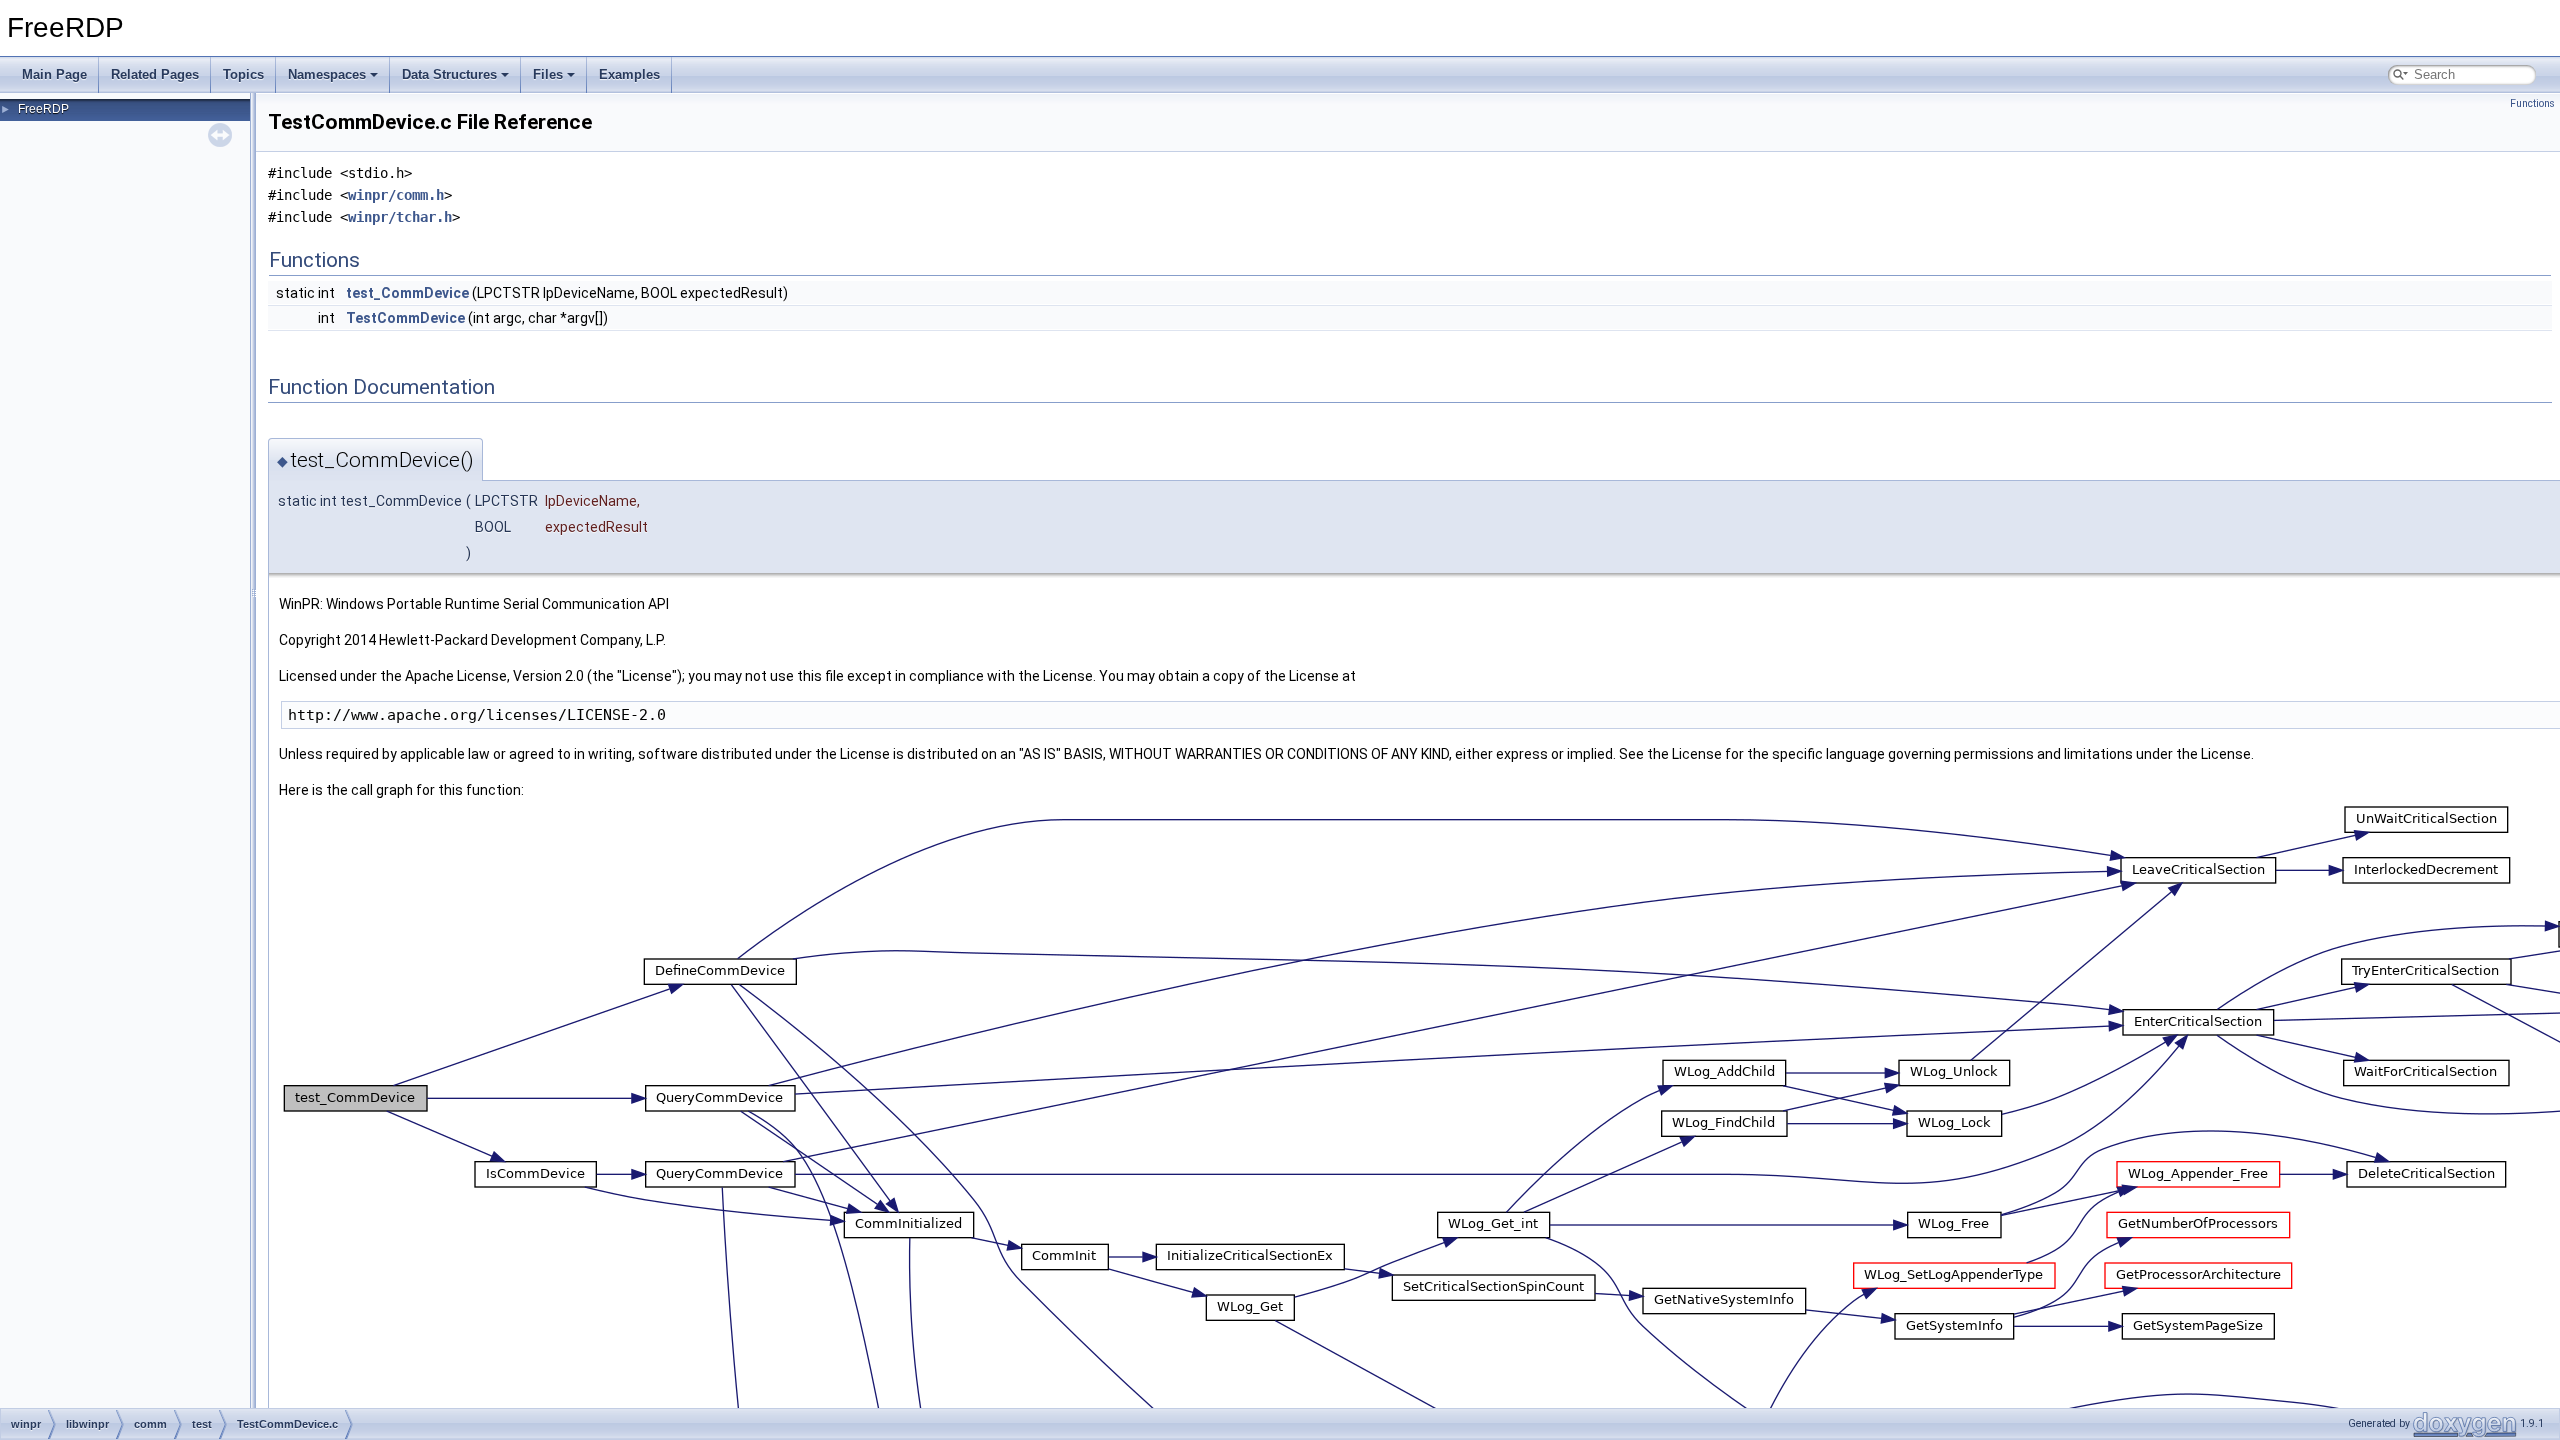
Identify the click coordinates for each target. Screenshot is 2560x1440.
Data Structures (449, 74)
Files (548, 74)
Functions (2532, 103)
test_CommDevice (407, 293)
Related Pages (155, 74)
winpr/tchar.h (400, 217)
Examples (629, 74)
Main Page (54, 74)
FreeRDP (43, 109)
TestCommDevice (405, 318)
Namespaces (327, 74)
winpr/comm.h (396, 195)
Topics (243, 74)
